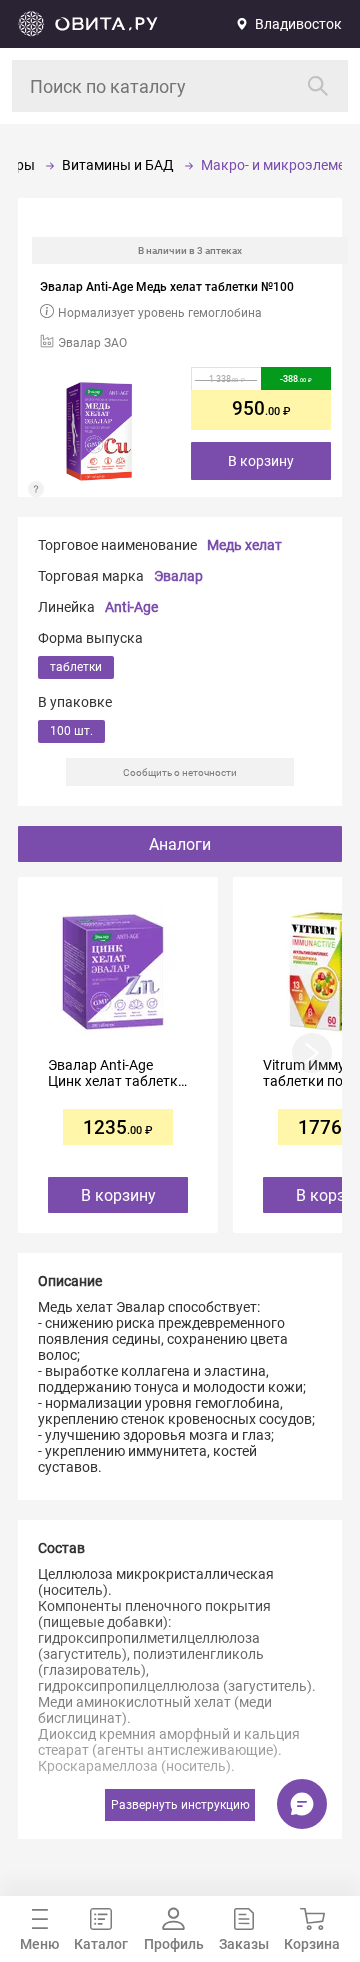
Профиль (174, 1944)
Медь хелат (244, 545)
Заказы (244, 1944)
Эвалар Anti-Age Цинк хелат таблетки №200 (117, 1073)
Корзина (312, 1944)
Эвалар (178, 576)
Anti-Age (131, 607)
